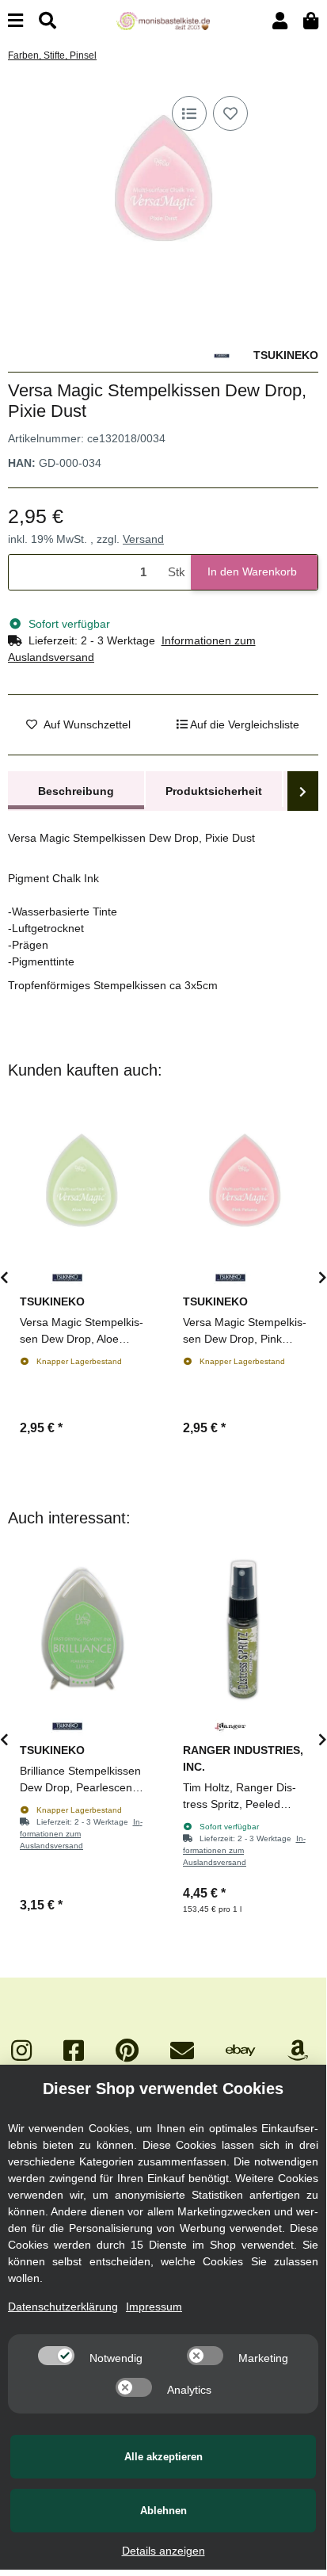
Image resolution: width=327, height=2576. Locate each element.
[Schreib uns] (182, 2051)
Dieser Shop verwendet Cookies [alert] (163, 2089)
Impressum (154, 2307)
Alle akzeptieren (163, 2457)
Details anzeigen (163, 2551)
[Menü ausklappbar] (15, 21)
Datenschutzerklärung (63, 2307)
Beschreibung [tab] (76, 791)
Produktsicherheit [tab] (214, 791)
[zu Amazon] (298, 2051)
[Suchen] (48, 21)
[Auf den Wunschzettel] (230, 113)
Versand (143, 539)
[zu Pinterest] (127, 2051)
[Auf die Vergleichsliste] (189, 113)
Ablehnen (163, 2511)
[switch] (56, 2356)
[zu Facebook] (74, 2051)
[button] (280, 21)
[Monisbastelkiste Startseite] (163, 20)
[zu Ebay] (241, 2051)
